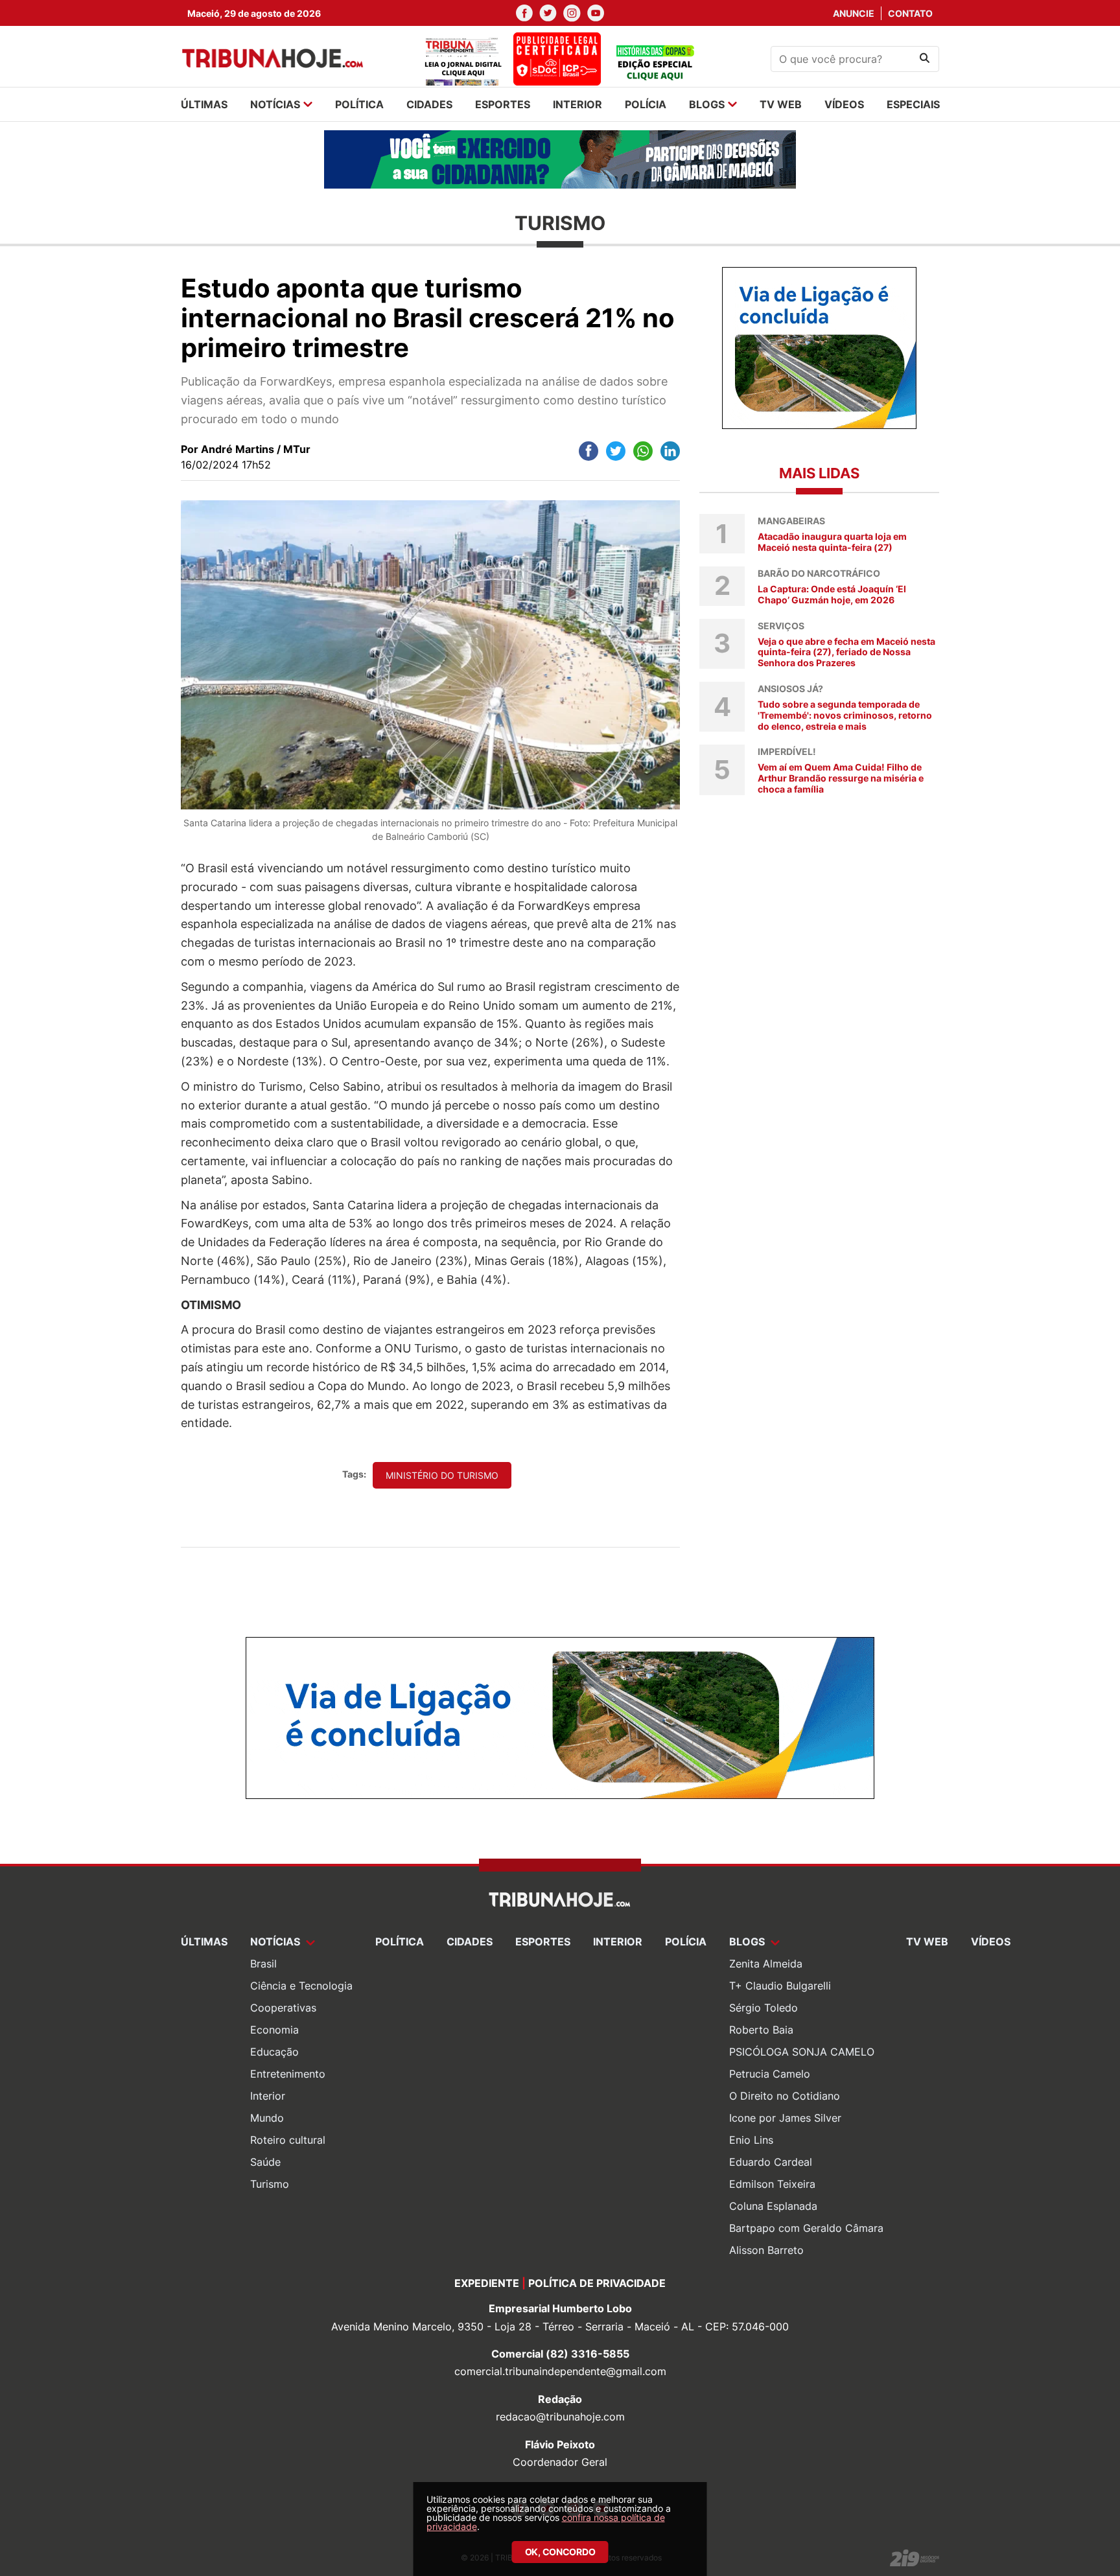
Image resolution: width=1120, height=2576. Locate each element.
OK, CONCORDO (560, 2552)
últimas (204, 104)
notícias (275, 104)
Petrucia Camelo (770, 2074)
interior (577, 104)
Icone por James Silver (785, 2118)
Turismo (270, 2184)
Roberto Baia (761, 2030)
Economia (274, 2030)
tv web (781, 104)
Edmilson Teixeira (772, 2184)
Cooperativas (283, 2008)
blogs (707, 104)
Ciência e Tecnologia (301, 1986)
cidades (429, 104)
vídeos (844, 104)
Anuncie (854, 13)
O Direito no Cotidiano (785, 2096)
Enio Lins (751, 2140)
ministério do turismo (442, 1475)
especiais (913, 104)
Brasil (263, 1964)
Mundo (267, 2118)
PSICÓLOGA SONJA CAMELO (802, 2052)
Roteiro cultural (288, 2140)
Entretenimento (288, 2074)
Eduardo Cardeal (771, 2162)
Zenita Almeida (766, 1964)
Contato (910, 13)
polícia (646, 104)
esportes (503, 104)
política (359, 104)
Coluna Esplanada (773, 2206)
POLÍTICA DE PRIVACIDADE (597, 2283)
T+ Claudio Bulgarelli (780, 1986)
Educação (274, 2052)
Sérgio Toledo (764, 2008)
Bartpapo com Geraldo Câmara (806, 2228)
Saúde (265, 2162)
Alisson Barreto (766, 2250)
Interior (268, 2096)
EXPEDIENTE (487, 2283)
